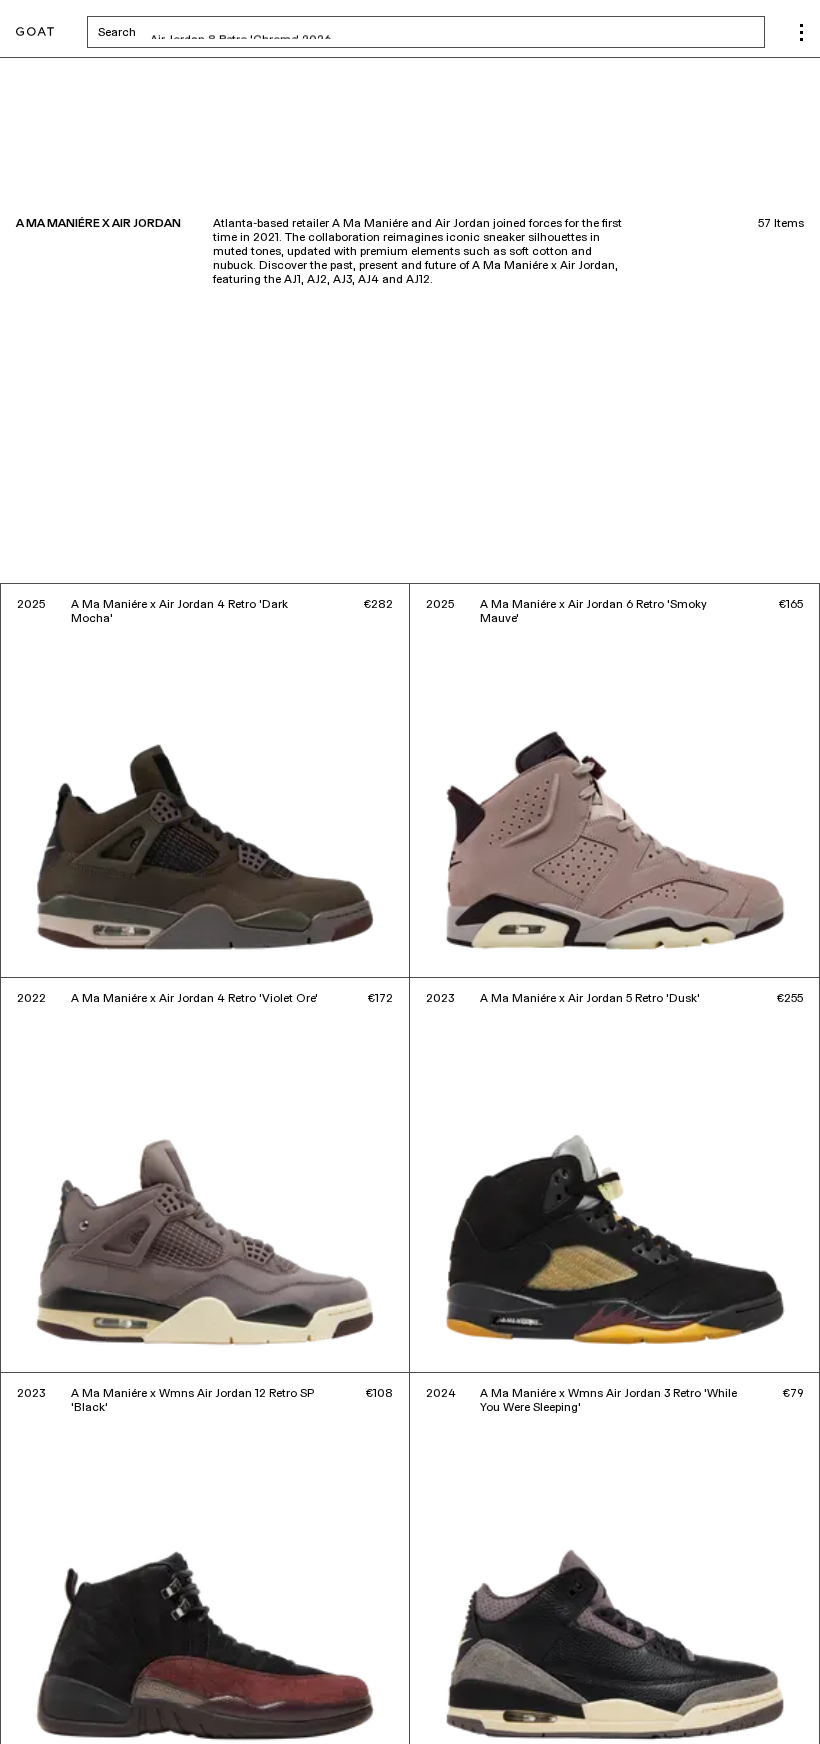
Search (273, 32)
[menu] (801, 32)
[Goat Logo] (35, 32)
